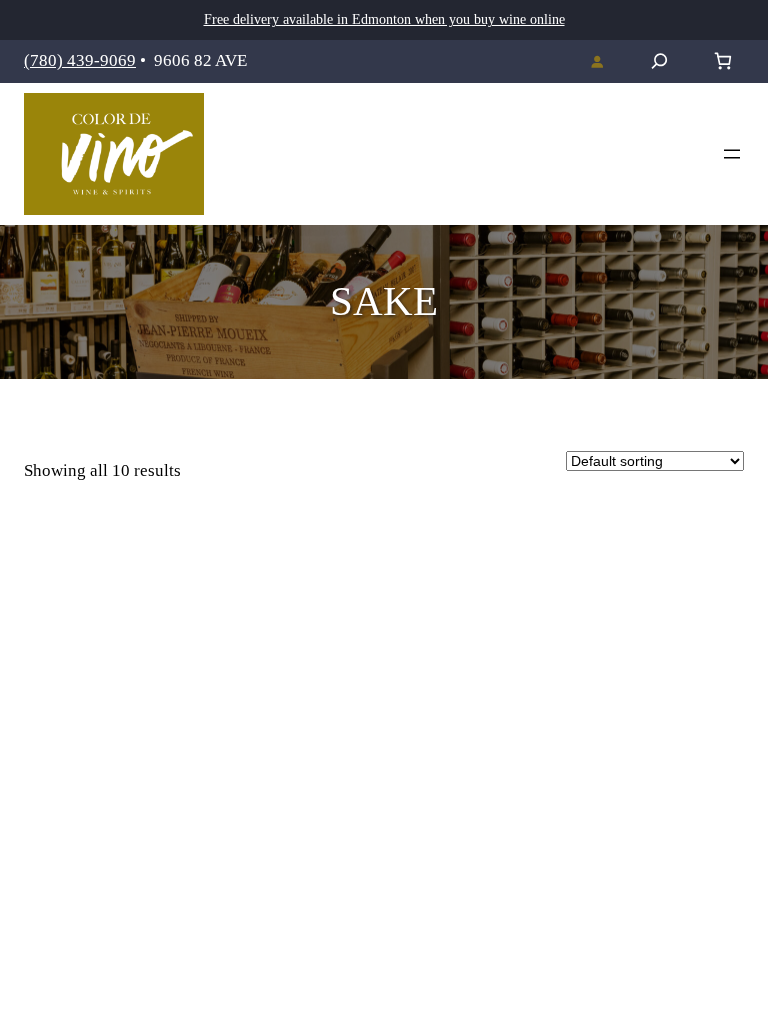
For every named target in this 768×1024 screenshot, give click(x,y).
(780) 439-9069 (80, 60)
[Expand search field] (659, 61)
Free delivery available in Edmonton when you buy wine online (384, 19)
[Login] (596, 61)
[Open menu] (732, 154)
